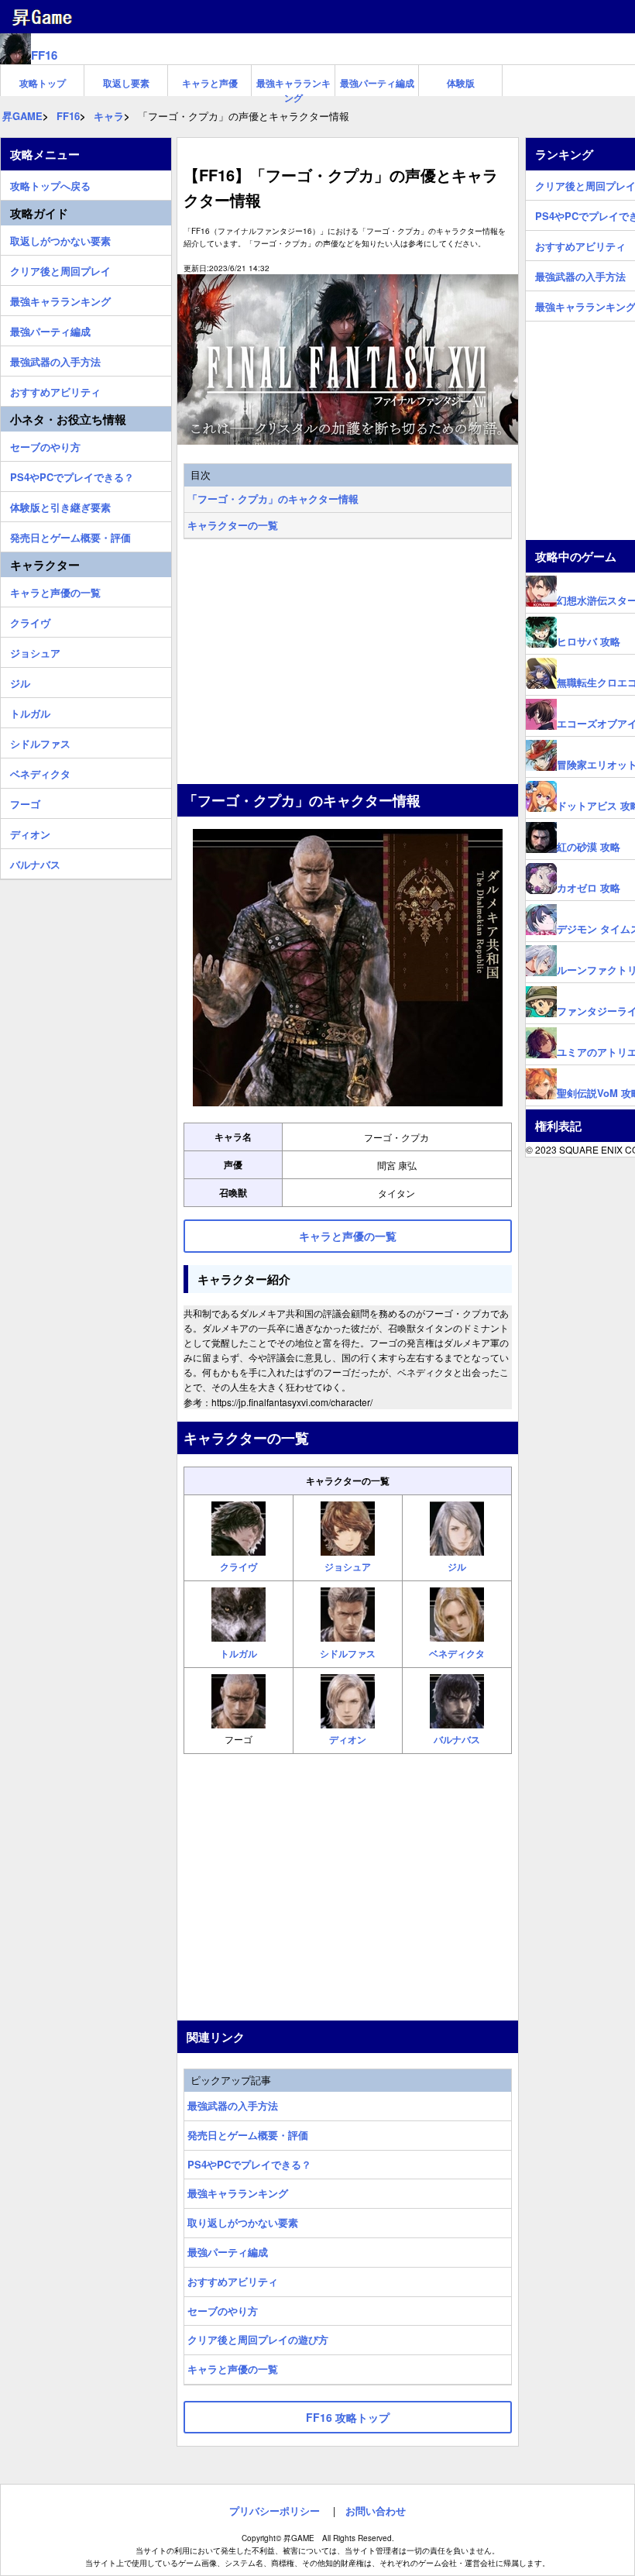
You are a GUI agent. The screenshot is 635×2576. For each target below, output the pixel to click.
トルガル (30, 711)
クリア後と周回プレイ (60, 269)
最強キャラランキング (293, 86)
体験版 (461, 83)
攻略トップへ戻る (50, 184)
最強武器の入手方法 (233, 2105)
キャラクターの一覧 (233, 525)
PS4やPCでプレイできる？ (249, 2164)
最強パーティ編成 (377, 83)
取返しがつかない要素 (60, 239)
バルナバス (35, 862)
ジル (20, 681)
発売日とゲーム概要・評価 (248, 2135)
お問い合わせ (376, 2511)
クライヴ (30, 621)
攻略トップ (43, 83)
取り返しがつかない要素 (243, 2222)
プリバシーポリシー (275, 2511)
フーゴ (25, 802)
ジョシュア (35, 651)
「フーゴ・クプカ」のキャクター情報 (273, 499)
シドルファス (40, 741)
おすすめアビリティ (233, 2281)
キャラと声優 (210, 83)
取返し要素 (126, 83)
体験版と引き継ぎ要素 (60, 505)
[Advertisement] (348, 663)
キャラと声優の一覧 (233, 2369)
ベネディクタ (40, 772)
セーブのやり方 (223, 2311)
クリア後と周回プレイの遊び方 (258, 2339)
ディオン (30, 832)
